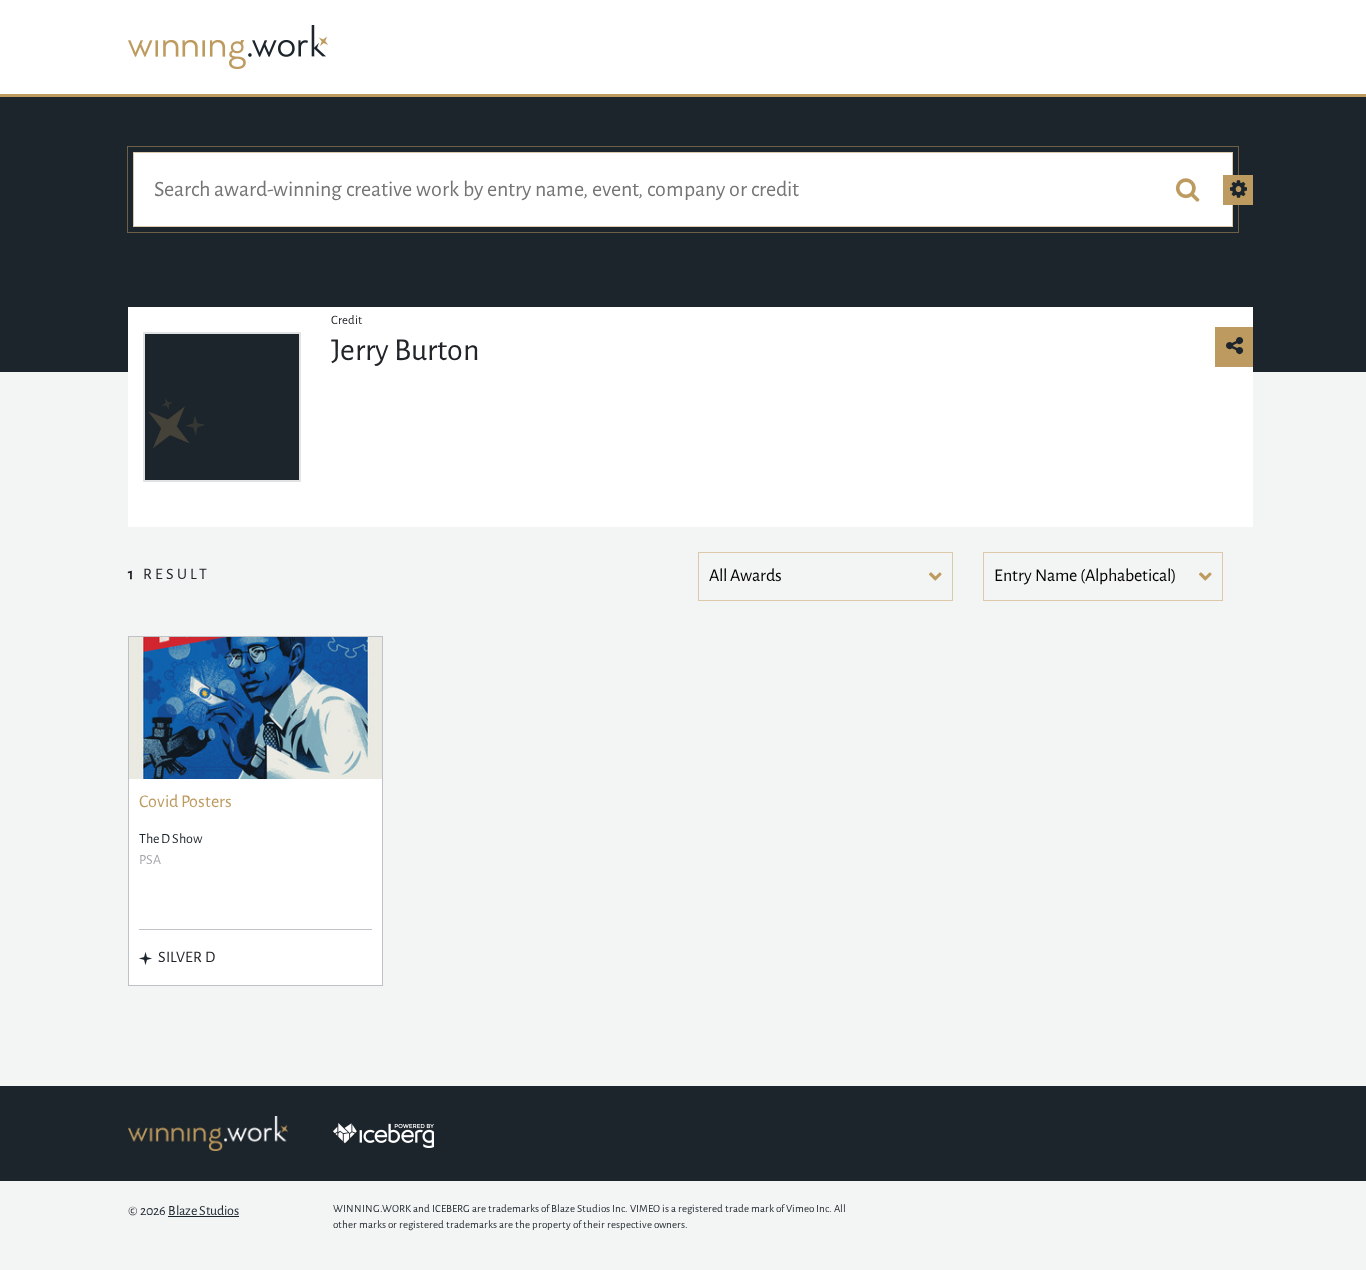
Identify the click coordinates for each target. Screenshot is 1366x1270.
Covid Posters (185, 802)
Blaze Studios (203, 1211)
